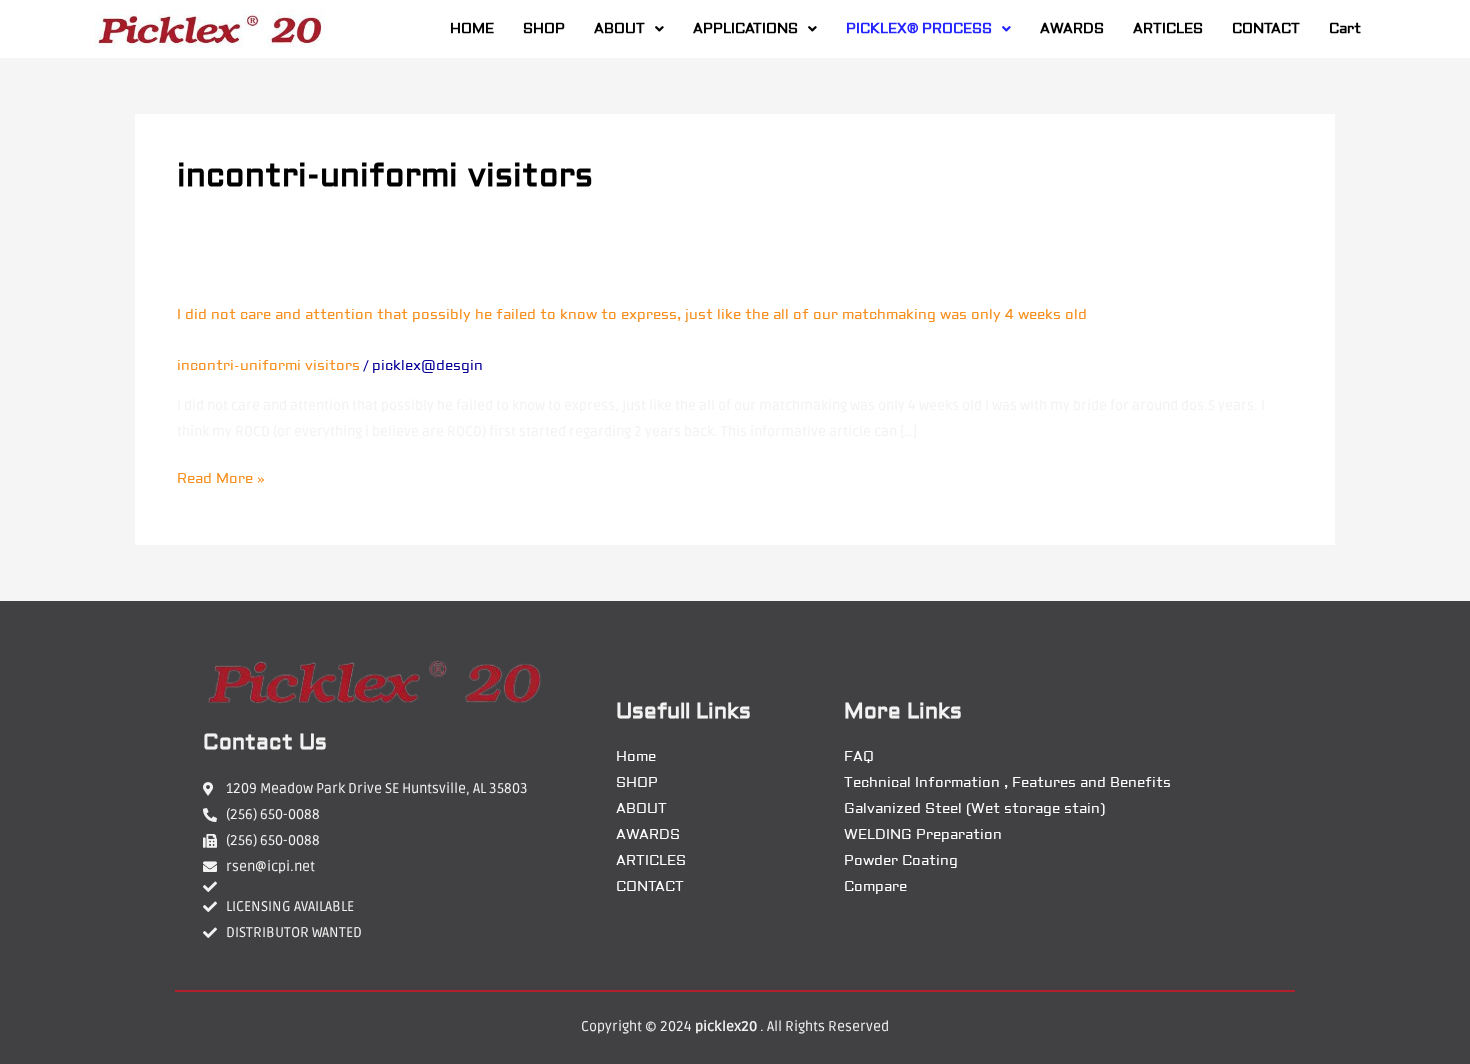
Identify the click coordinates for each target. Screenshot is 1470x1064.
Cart (1345, 29)
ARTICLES (1168, 29)
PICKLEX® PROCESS (919, 29)
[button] (629, 29)
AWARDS (1072, 29)
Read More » (221, 479)
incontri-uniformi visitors (268, 366)
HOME (472, 29)
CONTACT (1266, 29)
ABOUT (619, 29)
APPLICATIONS (745, 29)
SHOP (544, 29)
